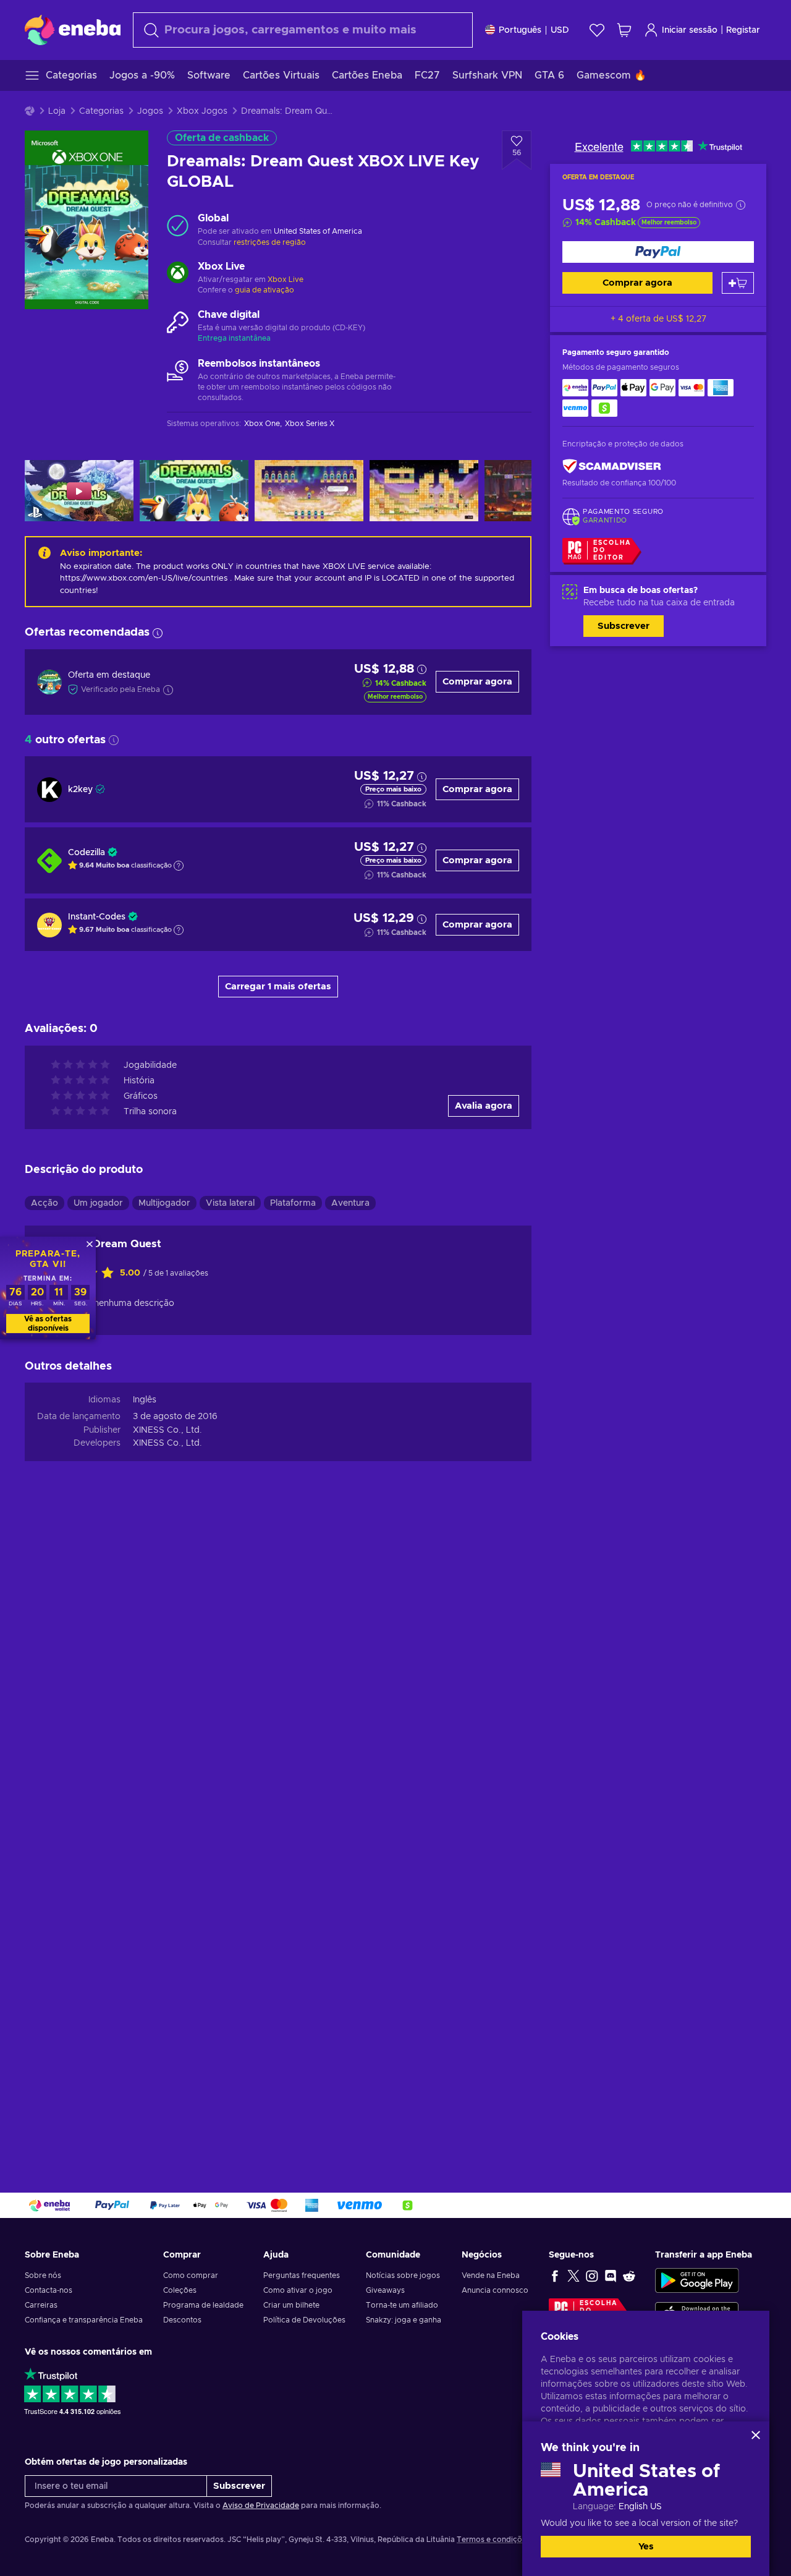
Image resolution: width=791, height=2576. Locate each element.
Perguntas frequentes (302, 2275)
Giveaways (385, 2290)
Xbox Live (286, 279)
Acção (44, 1203)
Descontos (182, 2320)
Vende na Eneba (491, 2275)
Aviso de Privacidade (261, 2506)
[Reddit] (629, 2275)
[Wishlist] (597, 30)
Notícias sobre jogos (403, 2275)
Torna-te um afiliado (402, 2305)
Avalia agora (484, 1106)
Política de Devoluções (304, 2320)
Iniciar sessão (690, 30)
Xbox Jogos (202, 111)
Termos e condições (493, 2540)
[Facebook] (555, 2275)
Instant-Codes (97, 917)
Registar (743, 30)
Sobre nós (43, 2275)
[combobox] (303, 30)
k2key (80, 790)
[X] (573, 2275)
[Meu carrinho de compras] (624, 30)
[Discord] (611, 2275)
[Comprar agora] (658, 252)
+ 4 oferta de (658, 319)
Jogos (150, 111)
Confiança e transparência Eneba (84, 2320)
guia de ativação (264, 290)
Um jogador (98, 1203)
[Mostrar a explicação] (179, 866)
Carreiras (41, 2305)
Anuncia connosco (495, 2290)
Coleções (180, 2290)
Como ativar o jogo (298, 2290)
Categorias (101, 111)
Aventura (350, 1203)
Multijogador (164, 1203)
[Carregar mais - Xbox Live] (178, 274)
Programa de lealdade (203, 2305)
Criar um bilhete (291, 2305)
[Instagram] (592, 2275)
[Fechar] (756, 2435)
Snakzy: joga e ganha (404, 2320)
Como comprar (191, 2275)
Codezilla (87, 853)
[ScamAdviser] (612, 467)
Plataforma (293, 1203)
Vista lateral (230, 1203)
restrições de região (270, 242)
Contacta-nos (49, 2290)
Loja (57, 111)
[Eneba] (73, 30)
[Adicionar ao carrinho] (738, 283)
